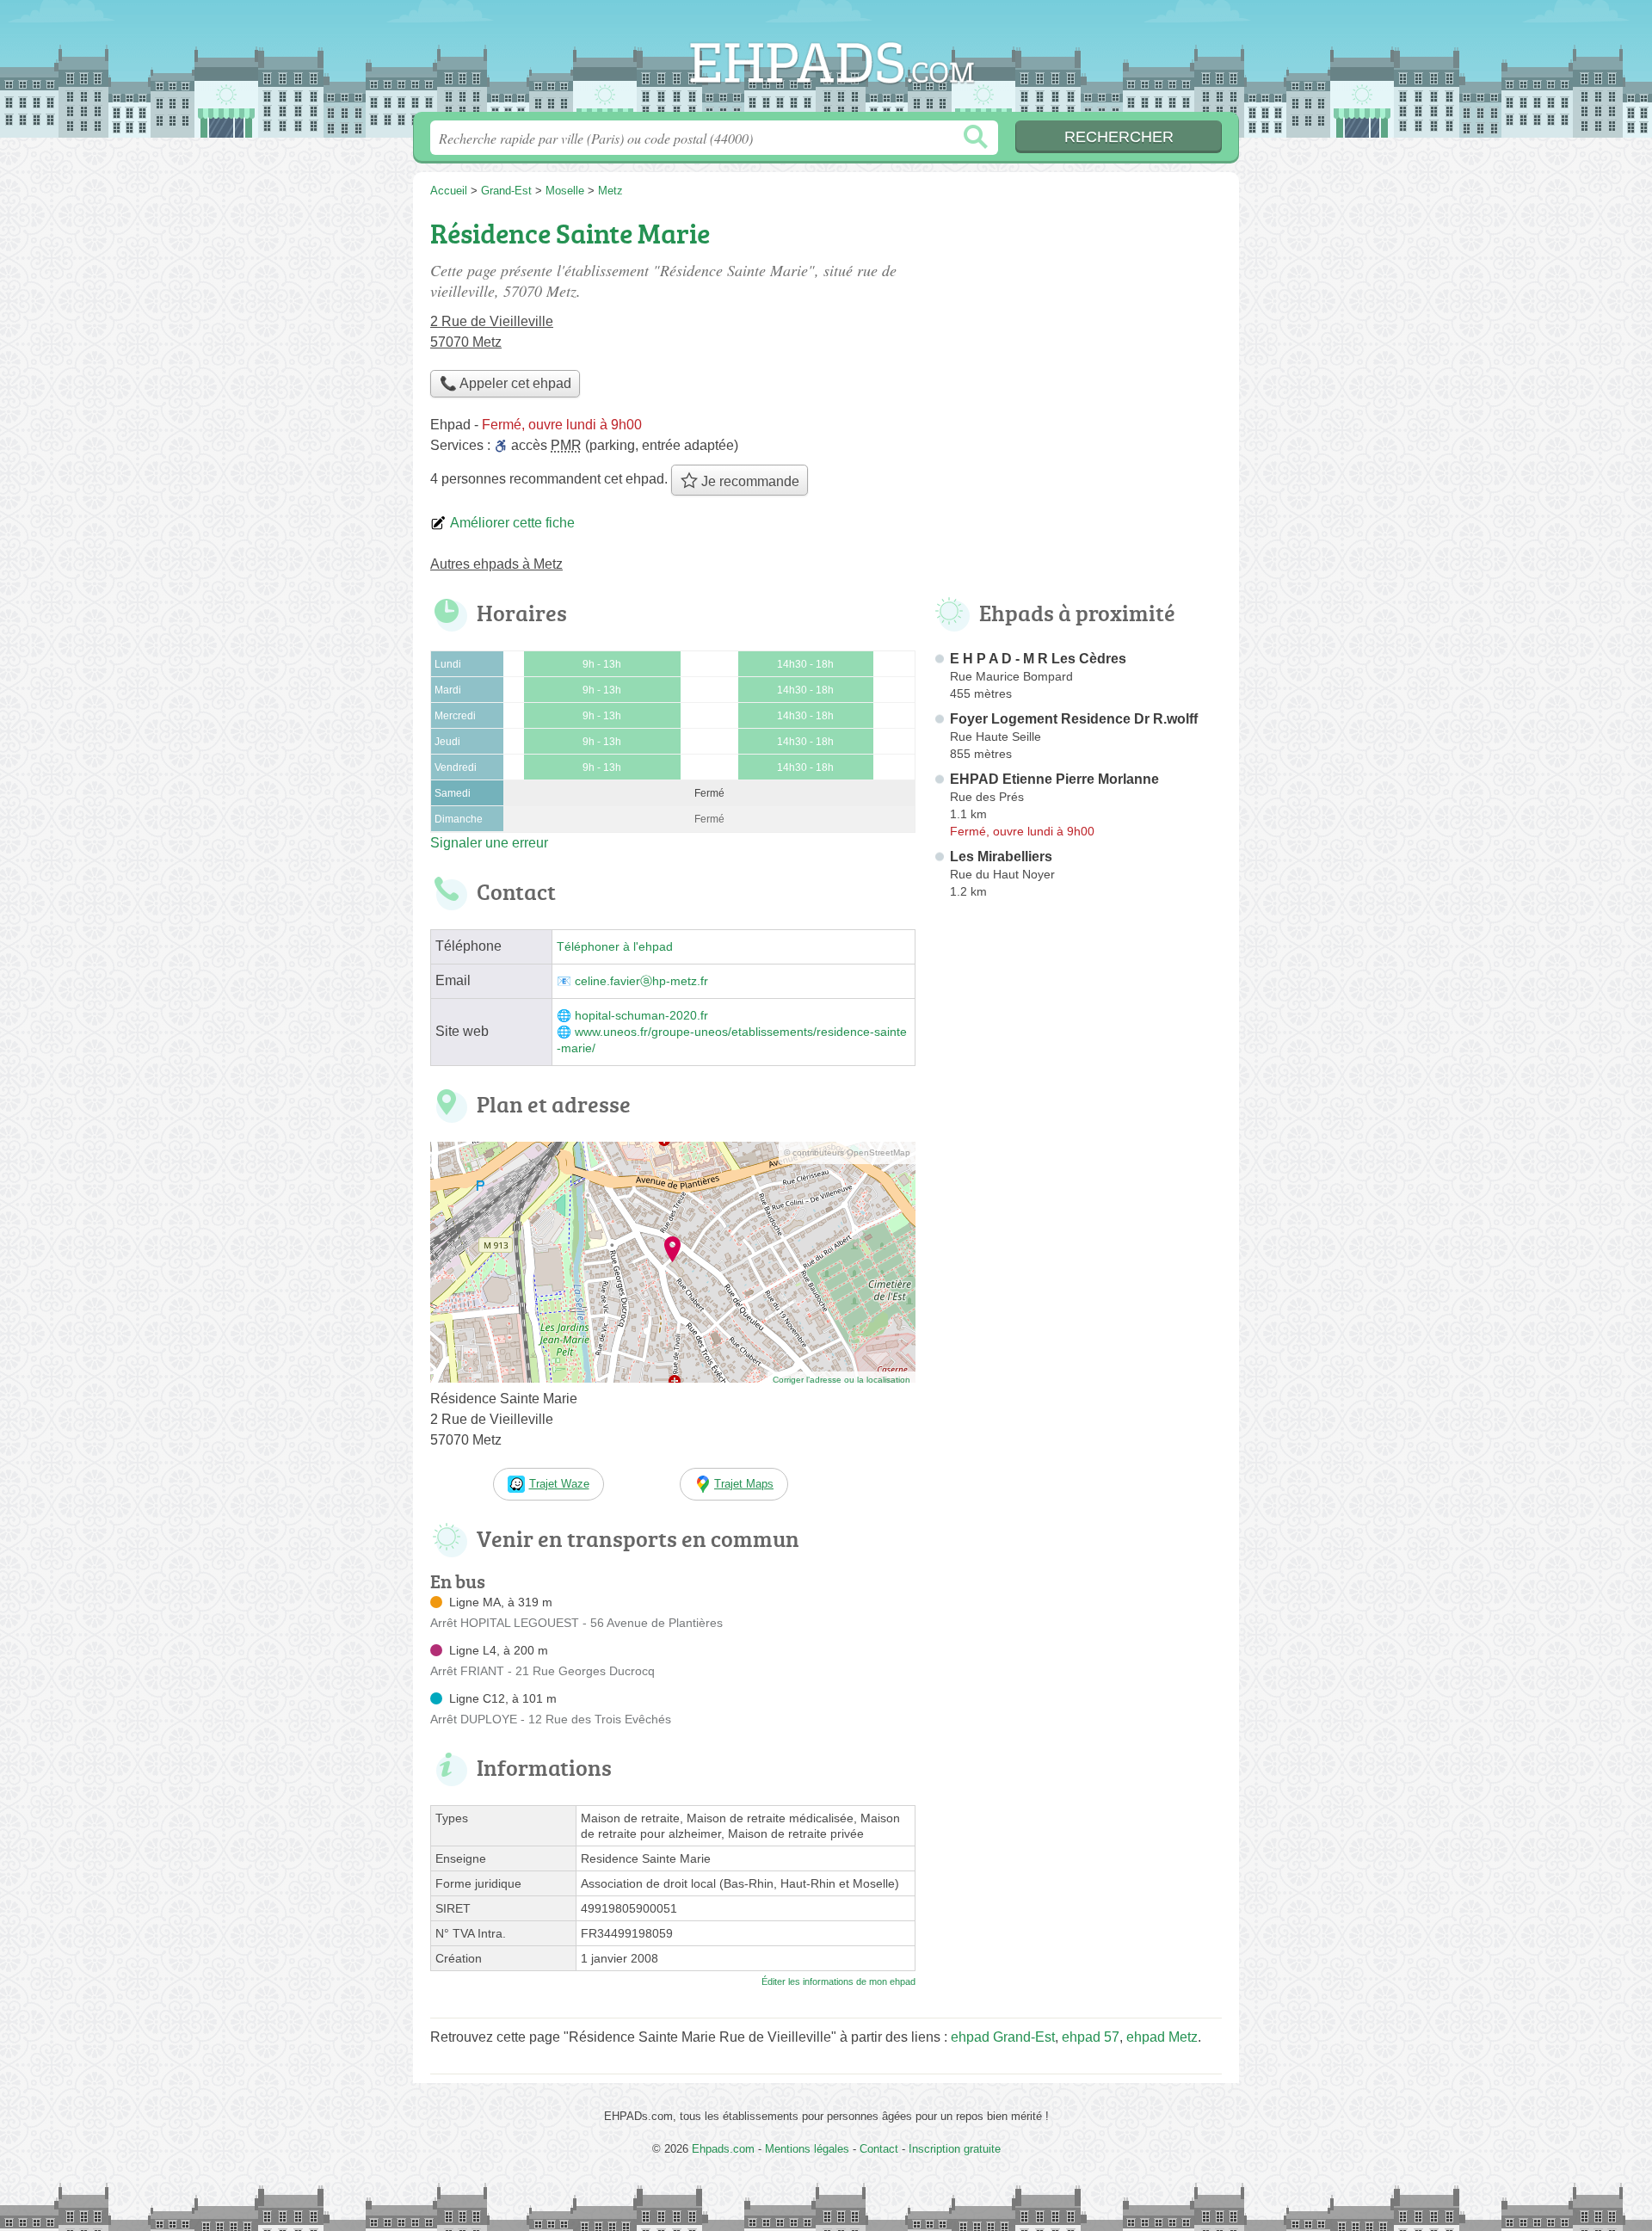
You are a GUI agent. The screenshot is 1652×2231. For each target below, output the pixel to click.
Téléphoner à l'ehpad (615, 947)
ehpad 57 (1091, 2037)
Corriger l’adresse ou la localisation (841, 1380)
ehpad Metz (1162, 2037)
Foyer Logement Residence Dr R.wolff (1074, 719)
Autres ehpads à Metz (496, 564)
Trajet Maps (744, 1484)
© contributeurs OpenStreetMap (847, 1152)
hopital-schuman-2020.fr (641, 1016)
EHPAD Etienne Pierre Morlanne (1054, 779)
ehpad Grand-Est (1003, 2037)
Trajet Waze (559, 1484)
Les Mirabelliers (1001, 857)
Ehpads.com (826, 61)
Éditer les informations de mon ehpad (838, 1981)
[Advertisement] (1077, 1306)
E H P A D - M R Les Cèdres (1038, 659)
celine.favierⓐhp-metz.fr (641, 981)
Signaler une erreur (489, 843)
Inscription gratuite (955, 2149)
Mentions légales (807, 2149)
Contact (879, 2149)
